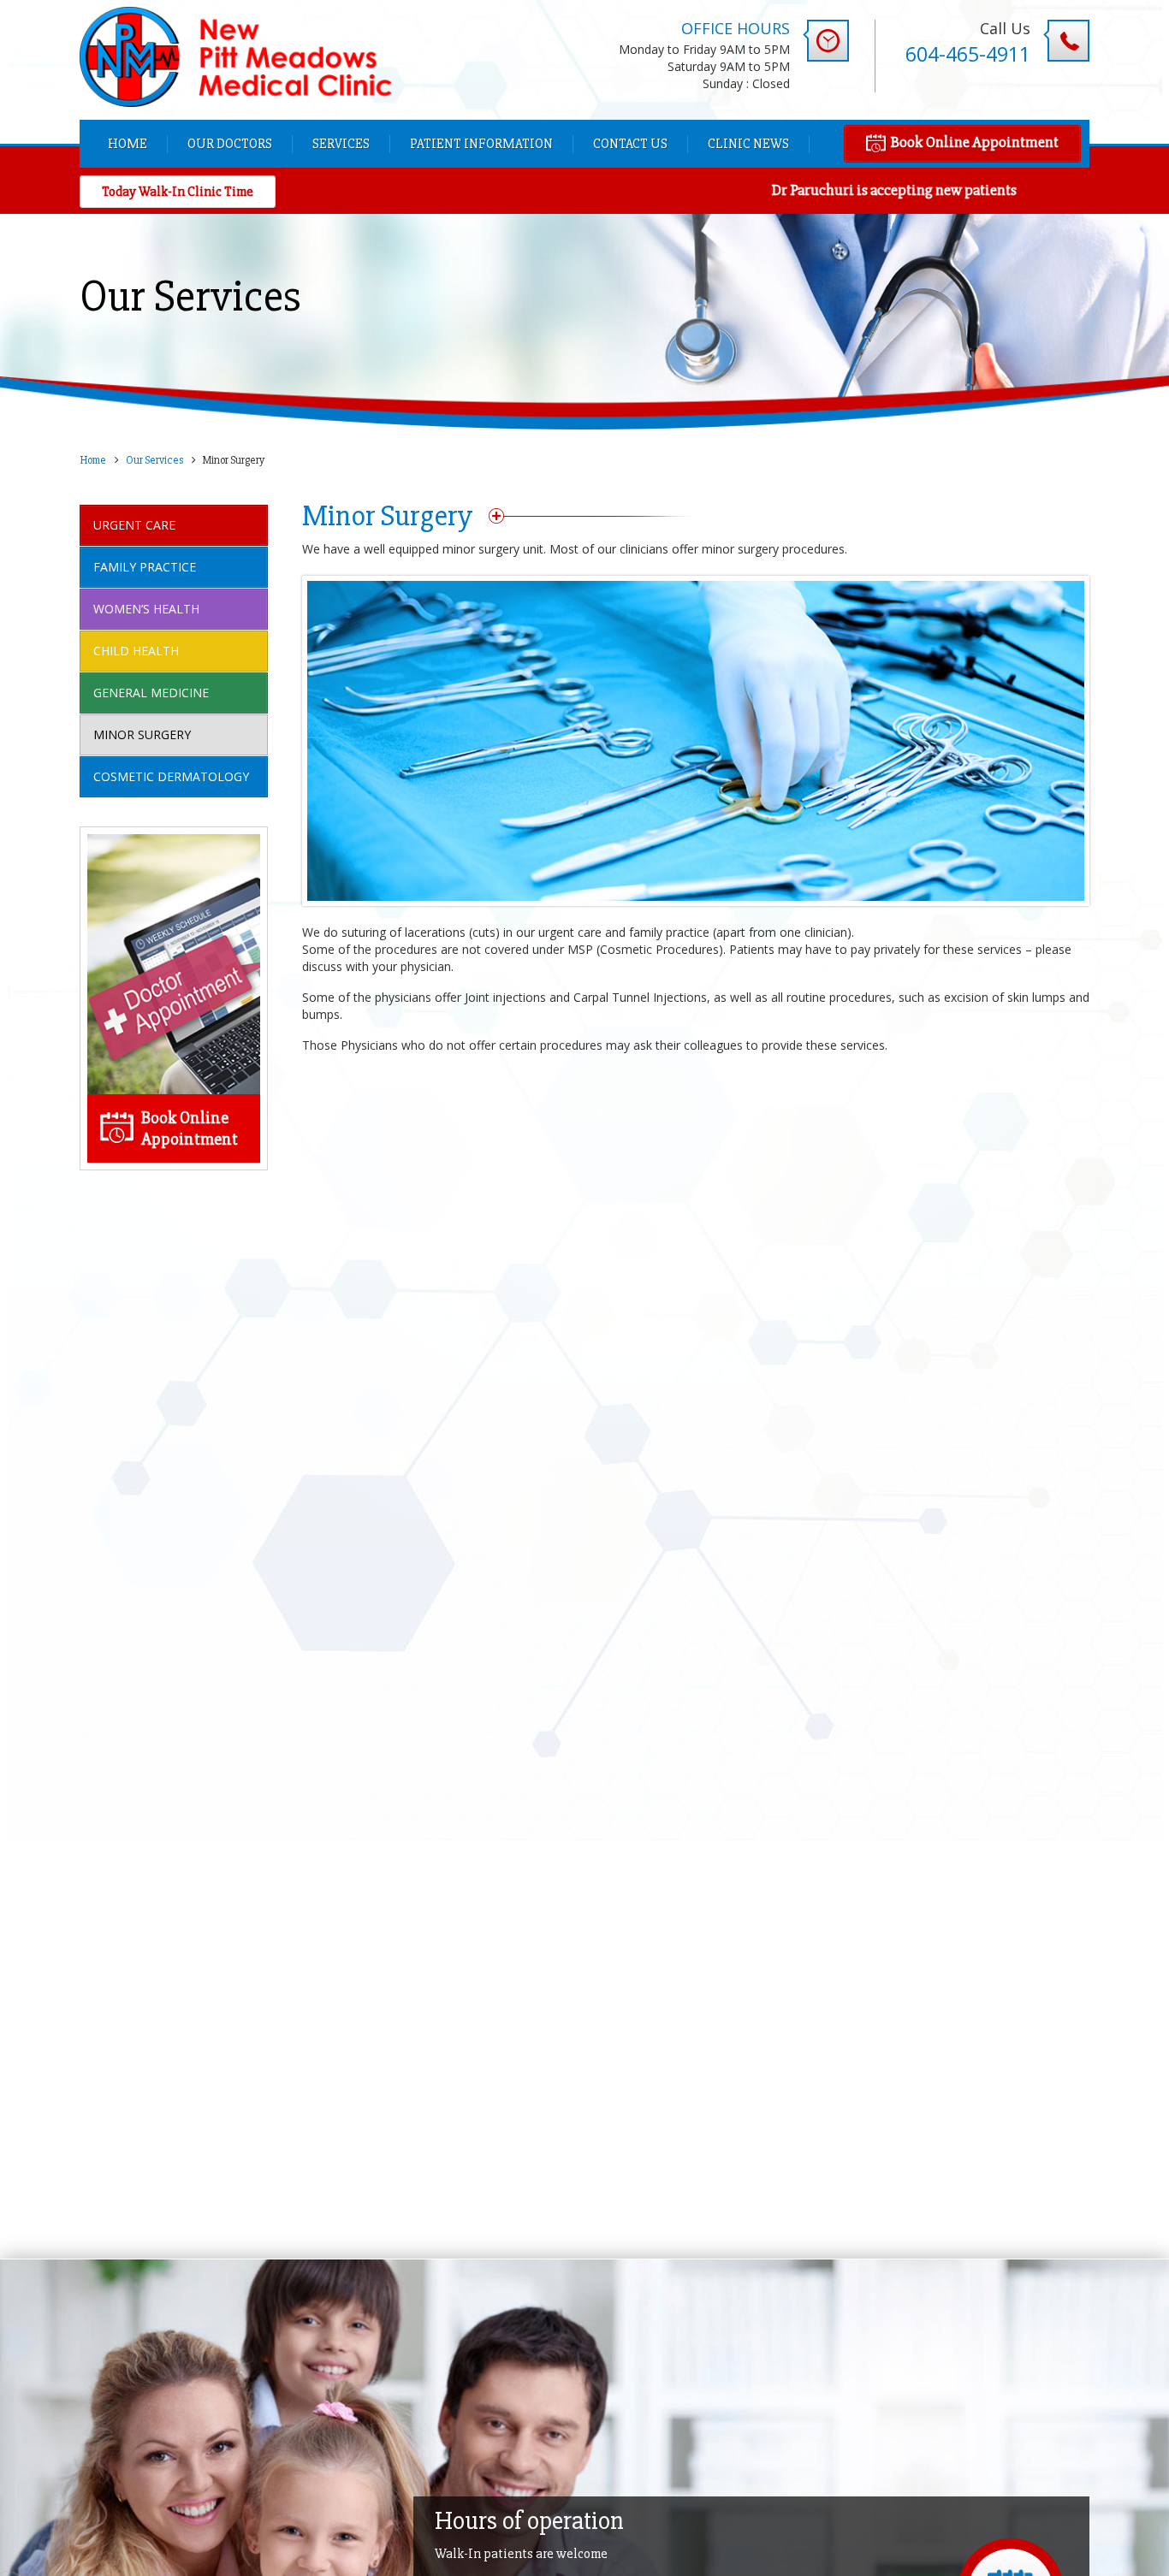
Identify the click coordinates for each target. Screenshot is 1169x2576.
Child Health (136, 651)
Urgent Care (134, 525)
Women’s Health (146, 609)
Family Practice (145, 567)
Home (128, 144)
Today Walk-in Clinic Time (178, 192)
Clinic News (748, 144)
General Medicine (151, 693)
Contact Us (630, 144)
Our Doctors (230, 144)
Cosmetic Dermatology (171, 776)
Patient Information (481, 144)
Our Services (154, 460)
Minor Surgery (142, 734)
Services (341, 144)
